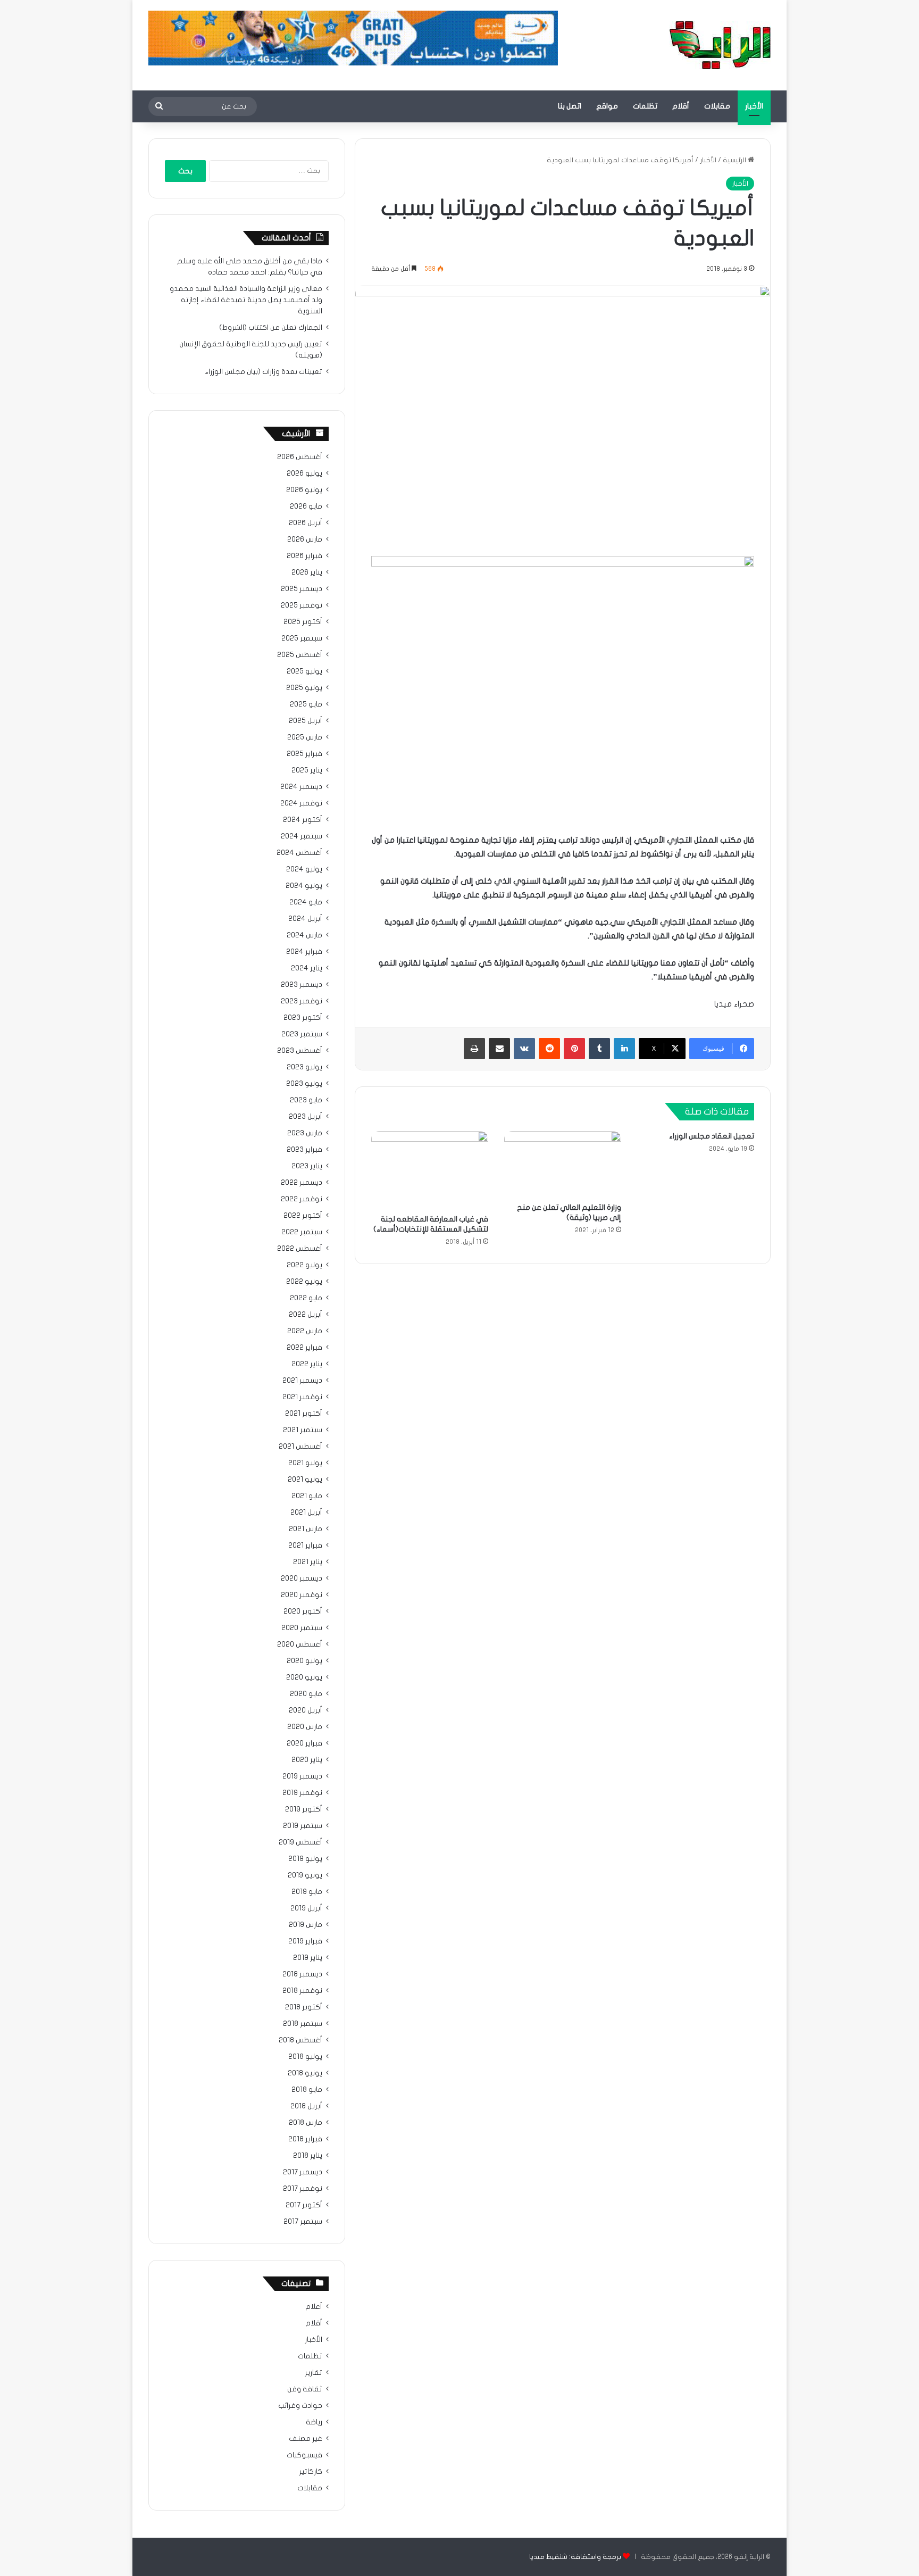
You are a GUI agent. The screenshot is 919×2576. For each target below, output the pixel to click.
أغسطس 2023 (300, 1051)
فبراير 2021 (305, 1545)
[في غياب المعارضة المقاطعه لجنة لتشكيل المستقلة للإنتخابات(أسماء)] (430, 1170)
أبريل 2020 (306, 1710)
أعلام (314, 2307)
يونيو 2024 (304, 886)
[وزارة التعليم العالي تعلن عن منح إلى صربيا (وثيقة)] (563, 1164)
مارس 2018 (306, 2123)
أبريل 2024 (305, 919)
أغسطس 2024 (299, 853)
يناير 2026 (307, 572)
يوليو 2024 (304, 869)
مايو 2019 (307, 1892)
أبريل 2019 (306, 1908)
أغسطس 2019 (300, 1842)
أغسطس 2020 (300, 1644)
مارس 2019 (306, 1925)
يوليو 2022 (304, 1265)
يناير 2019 (308, 1958)
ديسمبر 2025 (302, 589)
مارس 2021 (306, 1529)
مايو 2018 (307, 2090)
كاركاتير (311, 2472)
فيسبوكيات (304, 2455)
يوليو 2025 (304, 671)
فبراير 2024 (304, 952)
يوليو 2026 (304, 473)
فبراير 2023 (304, 1150)
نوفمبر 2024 (301, 803)
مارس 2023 (305, 1133)
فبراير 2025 (304, 754)
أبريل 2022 (306, 1315)
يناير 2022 (307, 1364)
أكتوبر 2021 (304, 1414)
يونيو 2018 (305, 2073)
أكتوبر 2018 (304, 2007)
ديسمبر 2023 (302, 985)
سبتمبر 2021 (303, 1430)
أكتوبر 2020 (303, 1611)
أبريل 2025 (306, 721)
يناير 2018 (308, 2156)
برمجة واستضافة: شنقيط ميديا (575, 2557)
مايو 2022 (306, 1298)
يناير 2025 (307, 770)
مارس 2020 (305, 1727)
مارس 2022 (305, 1331)
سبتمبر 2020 (302, 1628)
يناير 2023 (307, 1166)
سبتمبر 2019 (303, 1826)
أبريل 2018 (306, 2106)
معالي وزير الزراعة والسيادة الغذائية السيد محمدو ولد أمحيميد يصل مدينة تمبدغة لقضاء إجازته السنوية (246, 300)
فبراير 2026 (304, 556)
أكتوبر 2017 (304, 2205)
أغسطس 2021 (300, 1447)
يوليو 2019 (305, 1859)
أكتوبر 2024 (303, 820)
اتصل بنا (570, 106)
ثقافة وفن (305, 2389)
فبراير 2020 (304, 1743)
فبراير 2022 (304, 1348)
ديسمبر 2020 (302, 1578)
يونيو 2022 (304, 1282)
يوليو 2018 (305, 2057)
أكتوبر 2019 (304, 1809)
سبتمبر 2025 (302, 638)
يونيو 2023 (304, 1084)
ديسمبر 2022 (302, 1183)
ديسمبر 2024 (301, 787)
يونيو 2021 (305, 1480)
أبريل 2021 (306, 1513)
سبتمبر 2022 (302, 1232)
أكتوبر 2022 (303, 1216)
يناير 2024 (307, 968)
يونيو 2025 (304, 688)
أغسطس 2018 (300, 2040)
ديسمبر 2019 (302, 1776)
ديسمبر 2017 (303, 2172)
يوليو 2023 (304, 1067)
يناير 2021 (308, 1562)
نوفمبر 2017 (303, 2189)
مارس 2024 (304, 935)
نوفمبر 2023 (302, 1001)
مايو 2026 (306, 506)
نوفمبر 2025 (302, 605)
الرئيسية (735, 160)
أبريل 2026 (306, 523)
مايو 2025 (306, 704)
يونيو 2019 (305, 1875)
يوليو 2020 (304, 1661)
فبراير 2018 (305, 2139)
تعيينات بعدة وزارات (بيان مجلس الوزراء (264, 372)
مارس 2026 (305, 539)
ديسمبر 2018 (302, 1974)
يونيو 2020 (304, 1677)
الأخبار (754, 106)
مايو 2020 (306, 1694)
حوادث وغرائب (300, 2406)
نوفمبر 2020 (302, 1595)
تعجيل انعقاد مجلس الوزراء (712, 1136)
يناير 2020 (307, 1760)
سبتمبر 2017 (303, 2222)
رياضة (314, 2422)
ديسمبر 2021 (302, 1381)
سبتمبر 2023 (302, 1034)
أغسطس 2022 (300, 1249)
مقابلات (717, 106)
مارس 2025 (305, 737)
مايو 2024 (306, 902)
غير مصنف (306, 2439)
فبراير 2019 (305, 1941)
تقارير (314, 2373)
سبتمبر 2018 (303, 2024)
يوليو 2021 (305, 1463)
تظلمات (645, 106)
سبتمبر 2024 (302, 836)
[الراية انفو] (720, 45)
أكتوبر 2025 (303, 622)
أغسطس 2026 (300, 457)
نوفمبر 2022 (302, 1199)
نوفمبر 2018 (302, 1991)
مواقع (607, 106)
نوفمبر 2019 (302, 1793)
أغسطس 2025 (300, 655)
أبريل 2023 (306, 1117)
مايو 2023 (306, 1100)
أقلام (681, 106)
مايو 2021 (307, 1496)
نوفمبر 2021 (302, 1397)
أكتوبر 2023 (303, 1018)
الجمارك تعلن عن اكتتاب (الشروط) (271, 328)
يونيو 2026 (304, 490)
